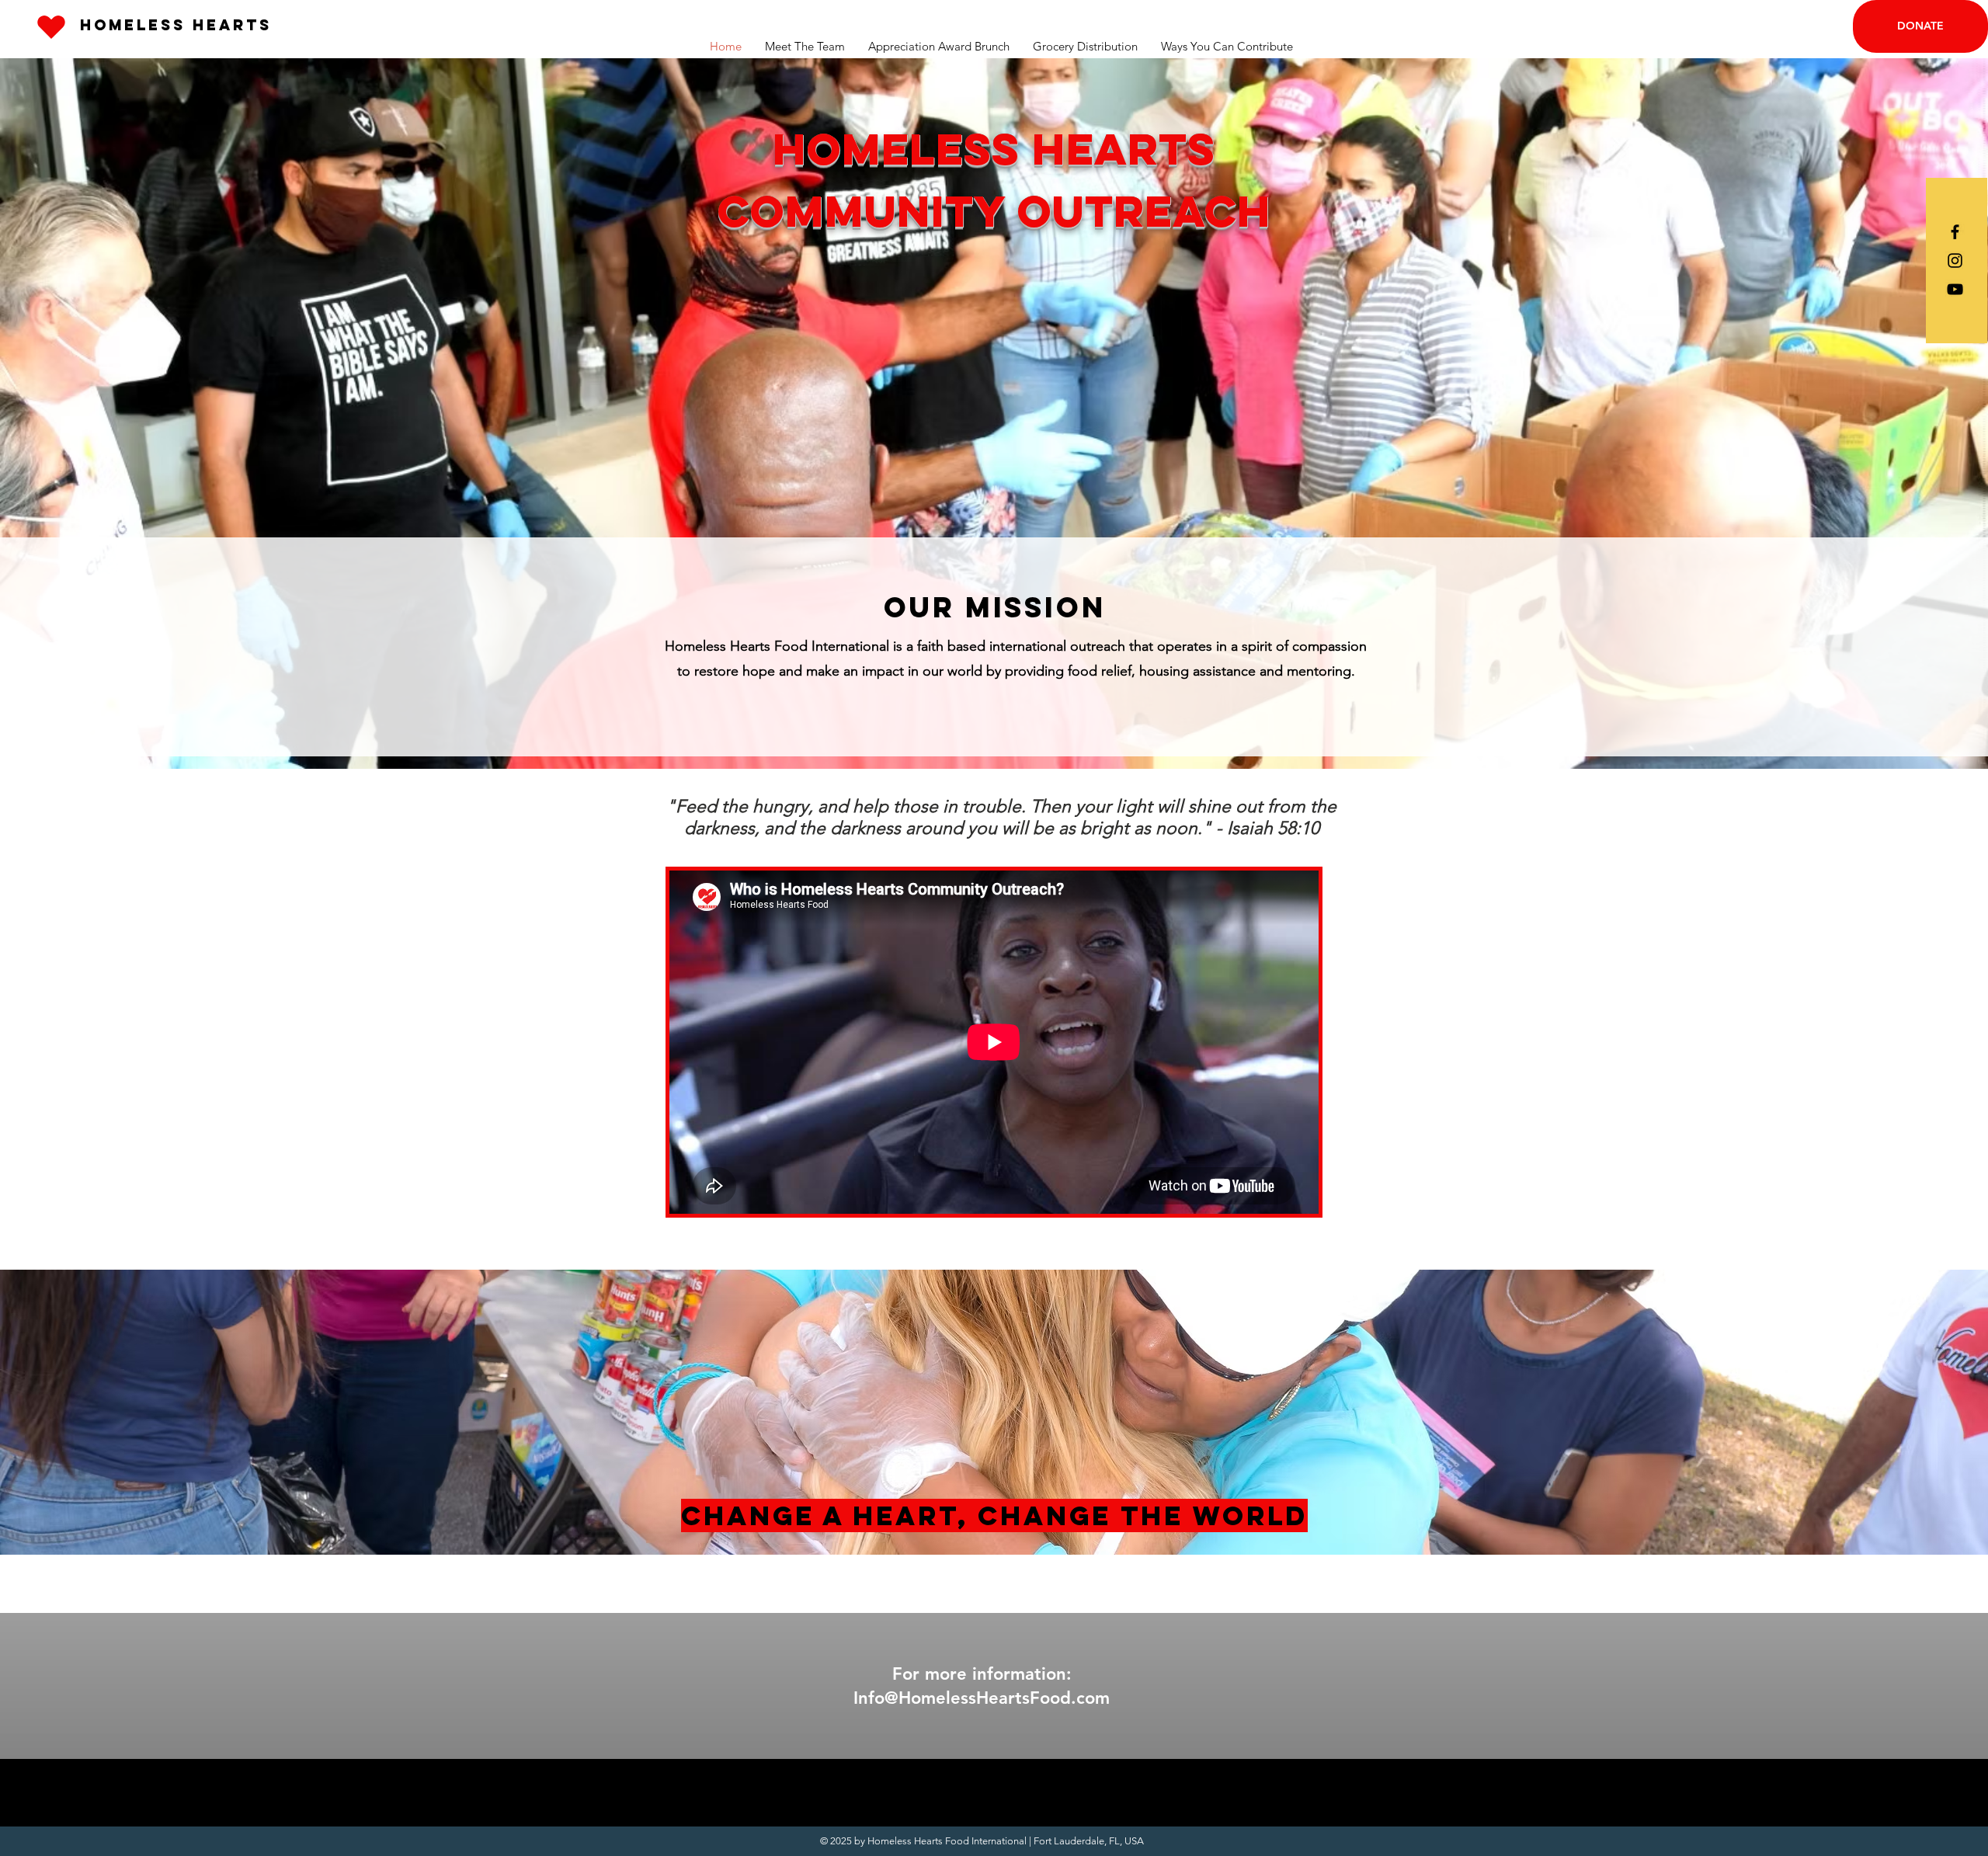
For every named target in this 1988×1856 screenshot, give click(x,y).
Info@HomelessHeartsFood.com (982, 1698)
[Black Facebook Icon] (1955, 232)
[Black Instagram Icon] (1955, 261)
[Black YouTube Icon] (1955, 289)
